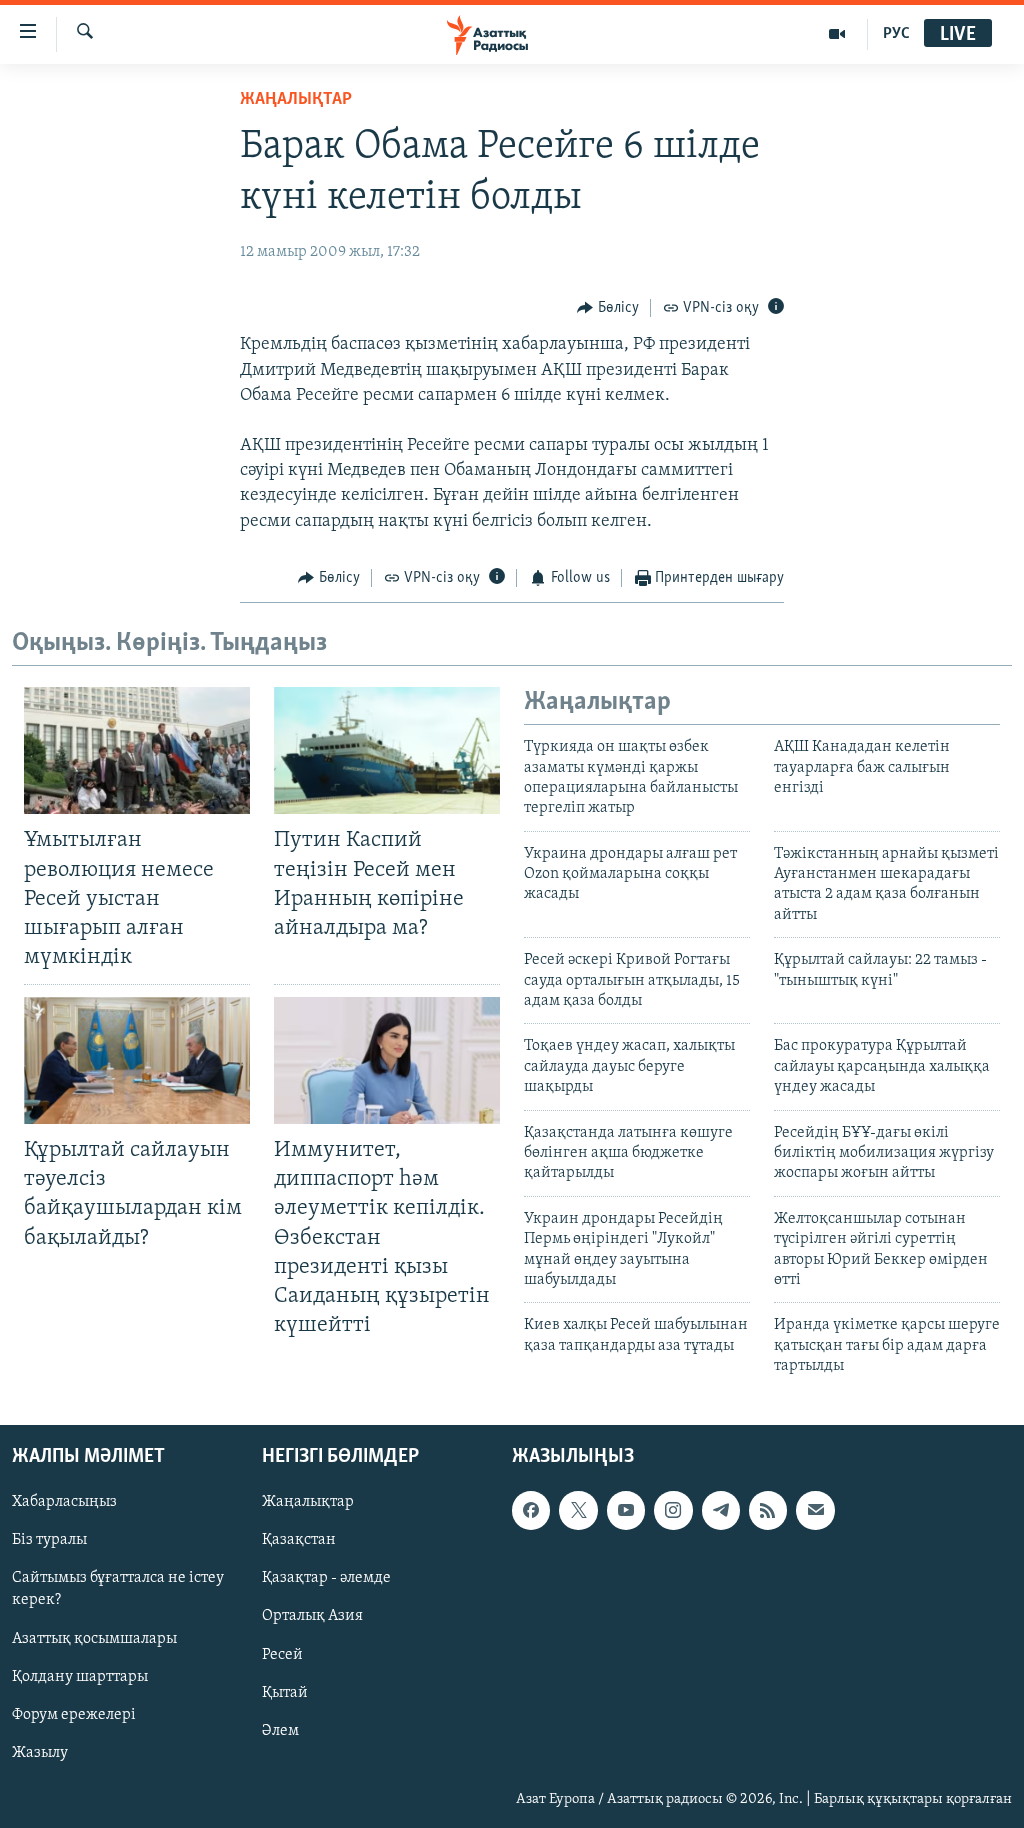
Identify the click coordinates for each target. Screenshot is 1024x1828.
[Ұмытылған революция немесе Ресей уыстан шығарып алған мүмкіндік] (137, 750)
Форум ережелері (74, 1714)
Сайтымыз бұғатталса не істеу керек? (118, 1589)
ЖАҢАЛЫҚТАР (296, 100)
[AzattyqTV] (837, 34)
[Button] (608, 308)
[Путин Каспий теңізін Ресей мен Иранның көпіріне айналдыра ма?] (387, 750)
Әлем (280, 1730)
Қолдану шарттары (80, 1676)
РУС (896, 34)
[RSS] (768, 1510)
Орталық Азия (312, 1616)
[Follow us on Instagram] (673, 1510)
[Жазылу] (815, 1510)
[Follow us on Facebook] (531, 1510)
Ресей (282, 1654)
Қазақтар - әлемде (326, 1578)
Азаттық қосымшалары (94, 1638)
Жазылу (40, 1752)
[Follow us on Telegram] (721, 1510)
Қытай (285, 1692)
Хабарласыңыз (64, 1502)
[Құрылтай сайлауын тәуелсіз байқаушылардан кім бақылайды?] (137, 1060)
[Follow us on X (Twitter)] (578, 1510)
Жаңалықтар (308, 1502)
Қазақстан (299, 1540)
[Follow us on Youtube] (626, 1510)
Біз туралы (49, 1540)
